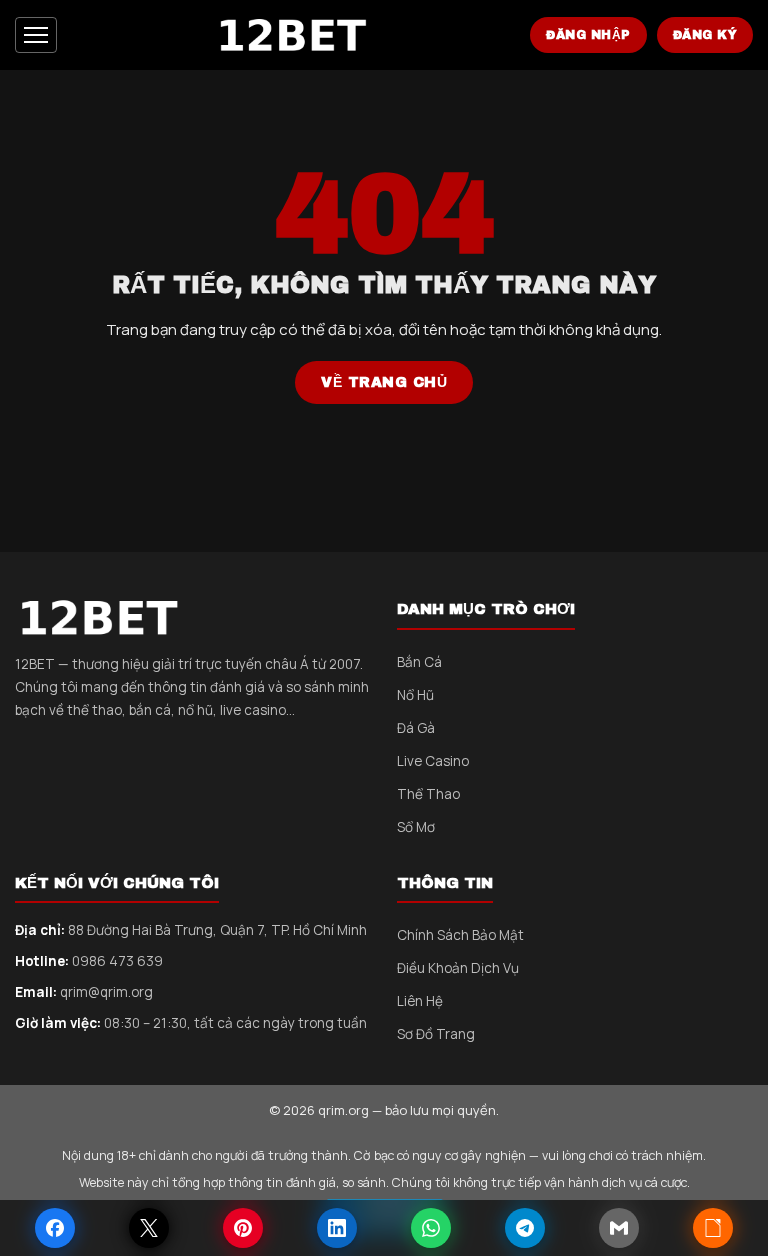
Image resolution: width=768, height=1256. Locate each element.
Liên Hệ (420, 1001)
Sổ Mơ (416, 827)
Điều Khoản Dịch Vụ (458, 968)
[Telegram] (525, 1228)
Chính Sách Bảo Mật (460, 935)
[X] (149, 1228)
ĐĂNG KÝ (705, 35)
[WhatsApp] (431, 1228)
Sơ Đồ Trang (436, 1034)
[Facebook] (55, 1228)
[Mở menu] (36, 35)
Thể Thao (428, 794)
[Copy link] (713, 1228)
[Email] (619, 1228)
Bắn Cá (419, 662)
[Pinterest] (243, 1228)
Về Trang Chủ (384, 382)
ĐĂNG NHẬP (588, 35)
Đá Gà (416, 728)
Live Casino (433, 761)
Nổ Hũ (415, 695)
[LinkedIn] (337, 1228)
